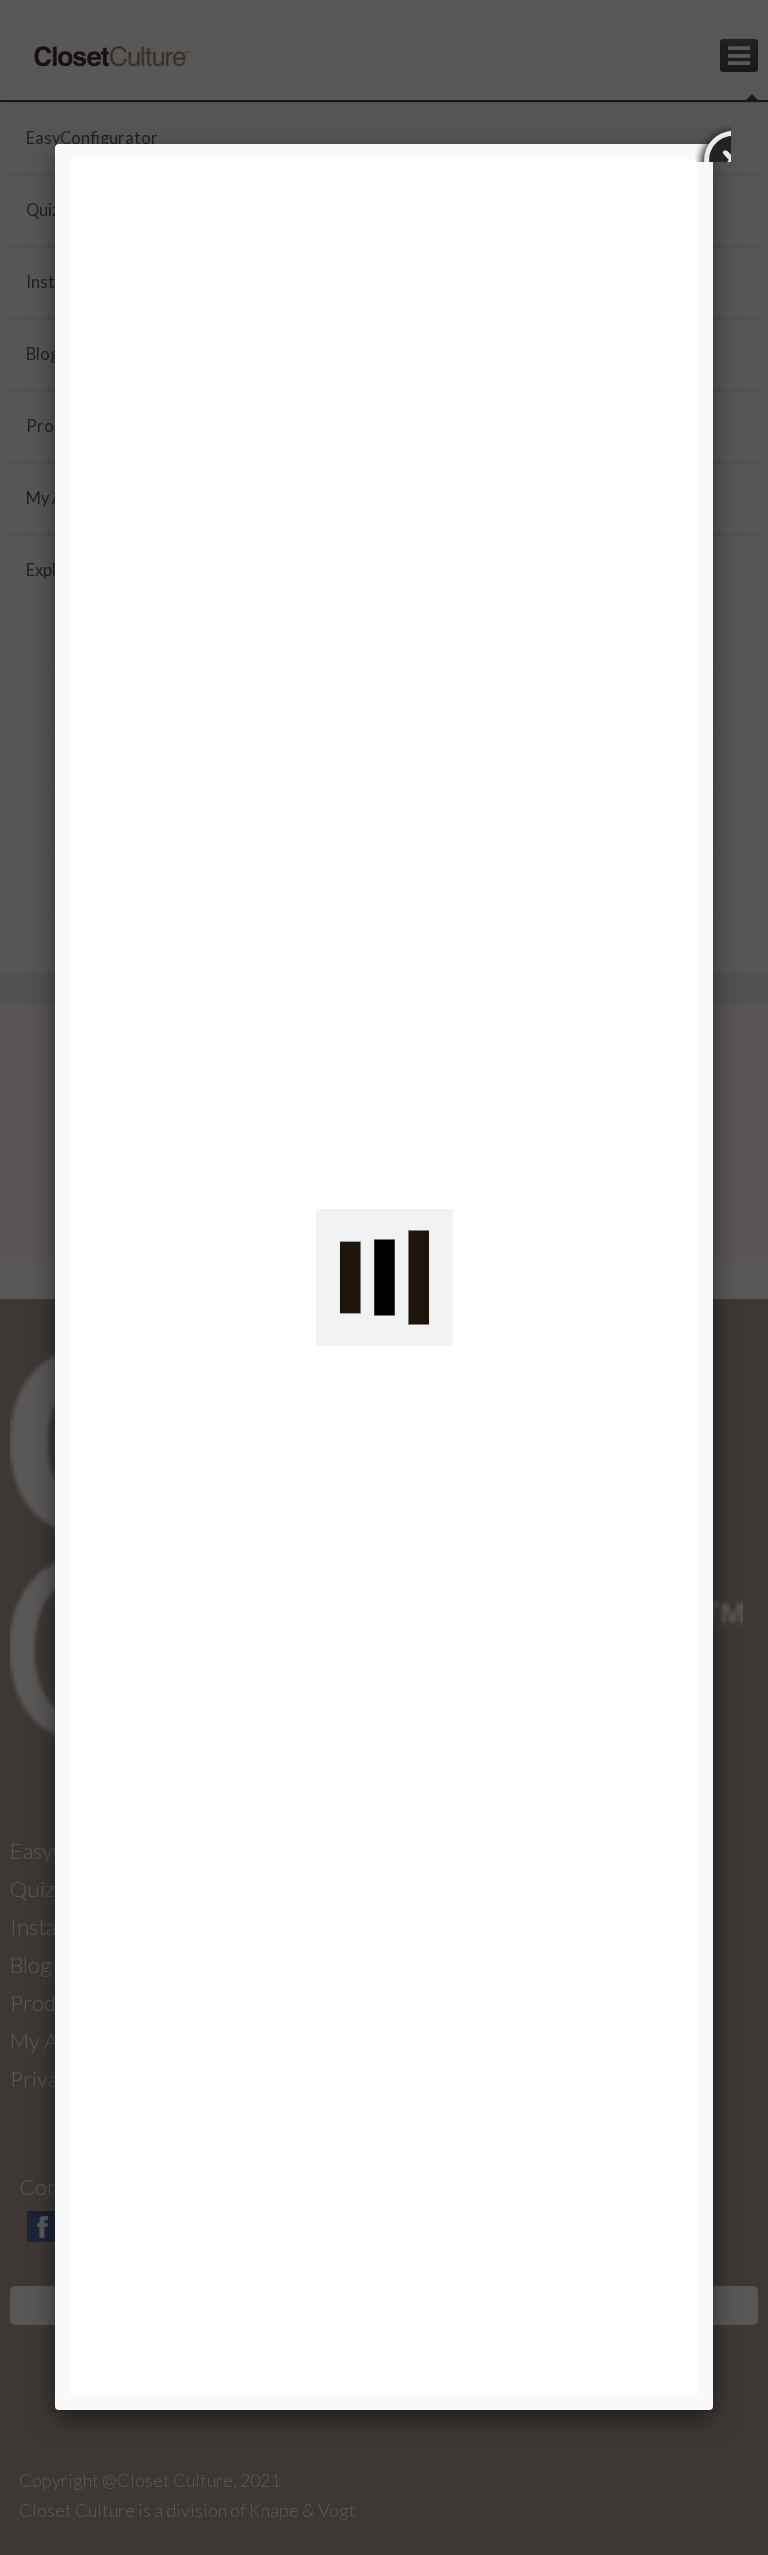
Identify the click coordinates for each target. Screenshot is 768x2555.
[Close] (713, 144)
